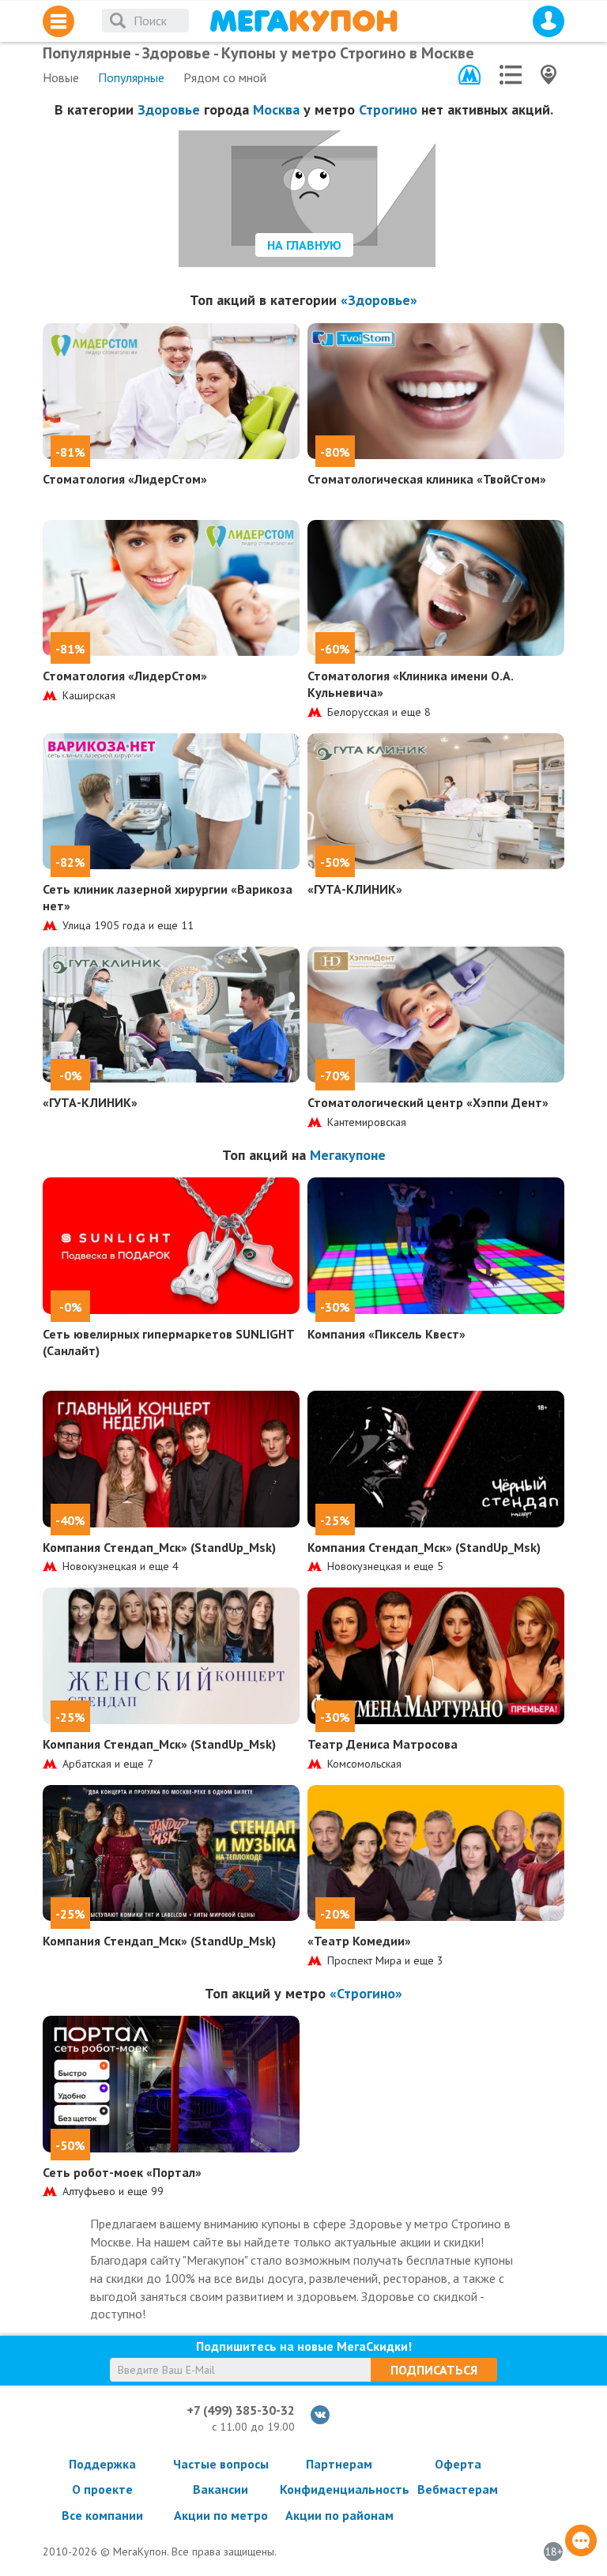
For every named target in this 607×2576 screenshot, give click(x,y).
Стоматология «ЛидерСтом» (125, 479)
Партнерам (339, 2464)
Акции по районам (339, 2515)
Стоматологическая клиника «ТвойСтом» (427, 479)
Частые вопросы (221, 2464)
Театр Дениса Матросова (383, 1744)
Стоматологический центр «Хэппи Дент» (428, 1102)
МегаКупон (303, 21)
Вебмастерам (458, 2489)
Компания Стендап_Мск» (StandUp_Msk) (159, 1547)
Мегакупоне (348, 1155)
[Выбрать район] (511, 75)
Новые (61, 77)
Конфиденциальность (339, 2489)
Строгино (388, 109)
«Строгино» (366, 1993)
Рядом (225, 77)
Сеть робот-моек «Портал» (122, 2172)
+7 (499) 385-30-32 (241, 2410)
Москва (276, 109)
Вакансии (221, 2489)
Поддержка (102, 2464)
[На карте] (549, 75)
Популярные (131, 77)
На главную (304, 245)
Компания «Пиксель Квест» (386, 1334)
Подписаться (434, 2370)
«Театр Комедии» (359, 1941)
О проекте (102, 2489)
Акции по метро (221, 2515)
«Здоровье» (379, 300)
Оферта (458, 2464)
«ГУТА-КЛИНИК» (355, 889)
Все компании (102, 2515)
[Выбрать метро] (469, 75)
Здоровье (169, 109)
